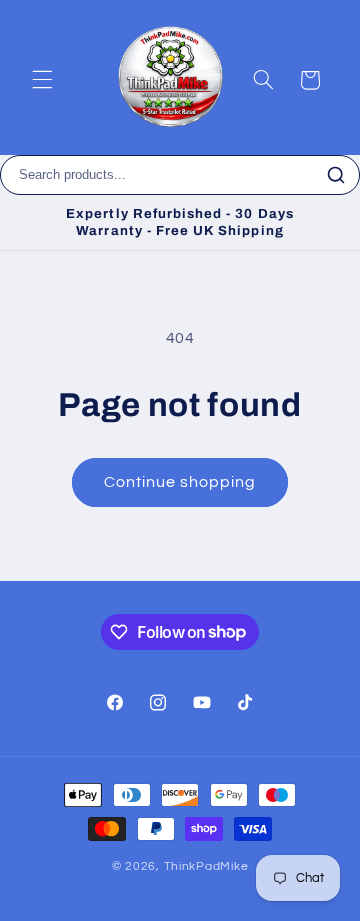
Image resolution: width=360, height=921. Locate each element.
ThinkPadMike (206, 866)
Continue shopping (180, 482)
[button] (42, 80)
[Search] (336, 175)
